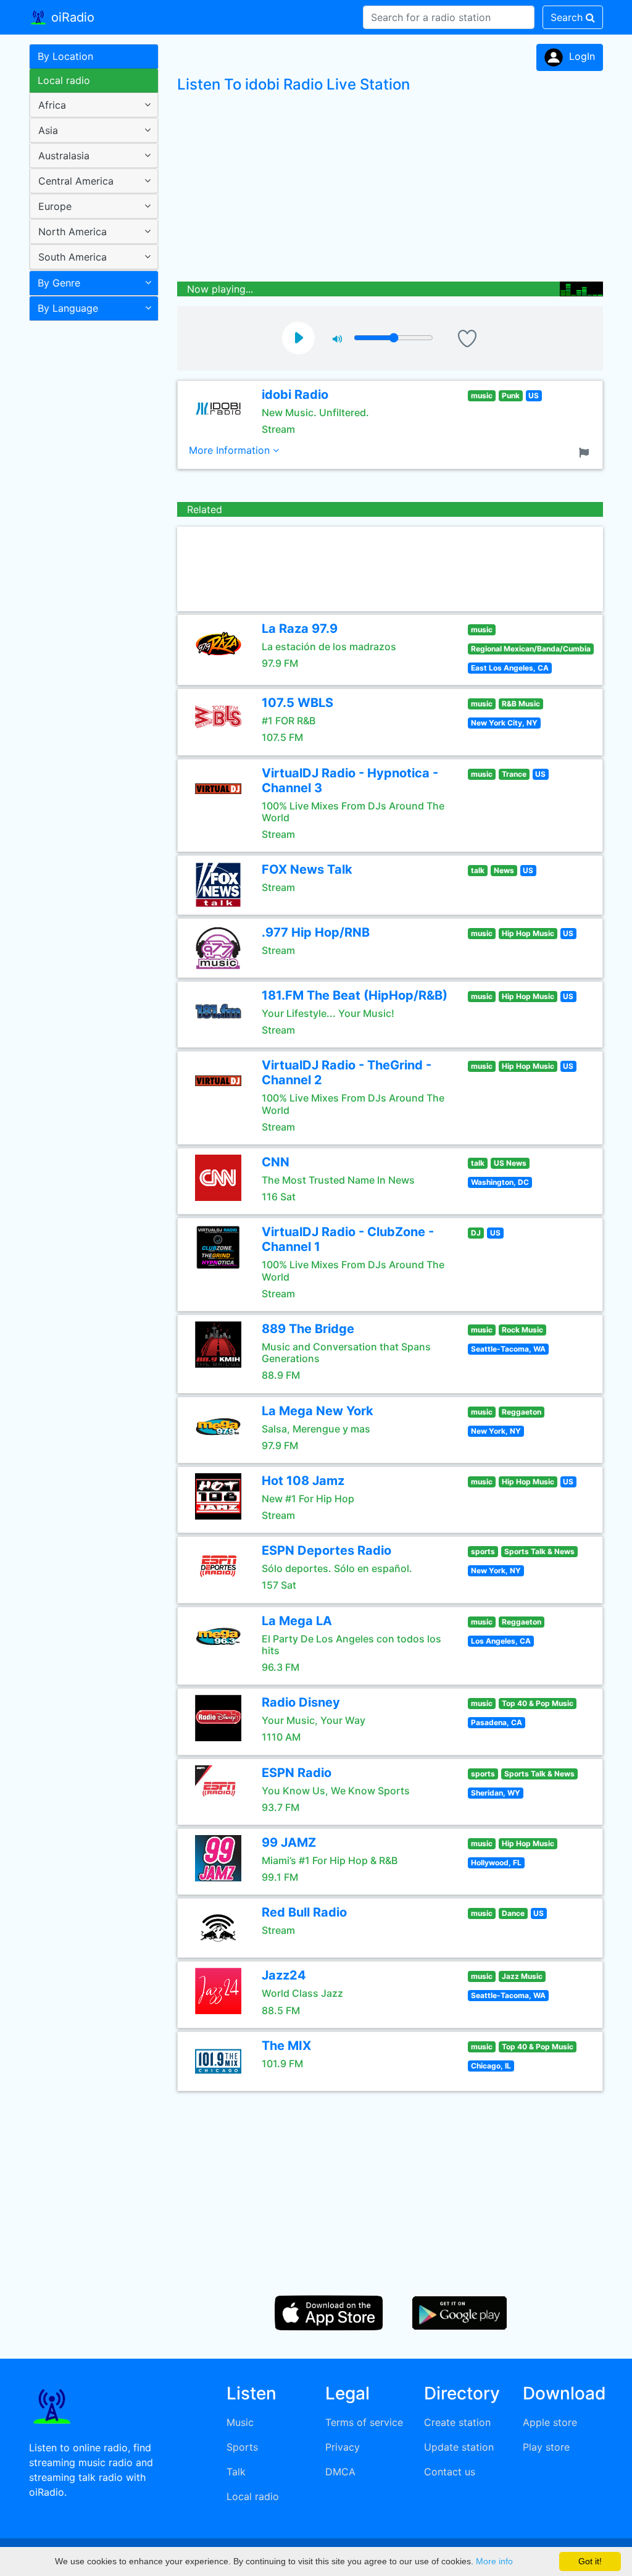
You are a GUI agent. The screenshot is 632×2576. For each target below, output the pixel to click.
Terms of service (364, 2422)
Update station (459, 2447)
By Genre (59, 283)
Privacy (343, 2447)
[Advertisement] (89, 521)
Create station (457, 2422)
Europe (55, 206)
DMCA (340, 2472)
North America (73, 232)
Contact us (450, 2472)
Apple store (550, 2422)
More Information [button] (231, 450)
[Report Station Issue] (586, 451)
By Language (68, 308)
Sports (242, 2447)
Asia (48, 130)
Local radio (64, 80)
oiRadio (71, 17)
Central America (76, 181)
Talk (236, 2472)
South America (73, 257)
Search (568, 17)
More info (494, 2561)
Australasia (64, 156)
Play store (546, 2447)
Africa (52, 105)
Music (240, 2422)
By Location (65, 56)
